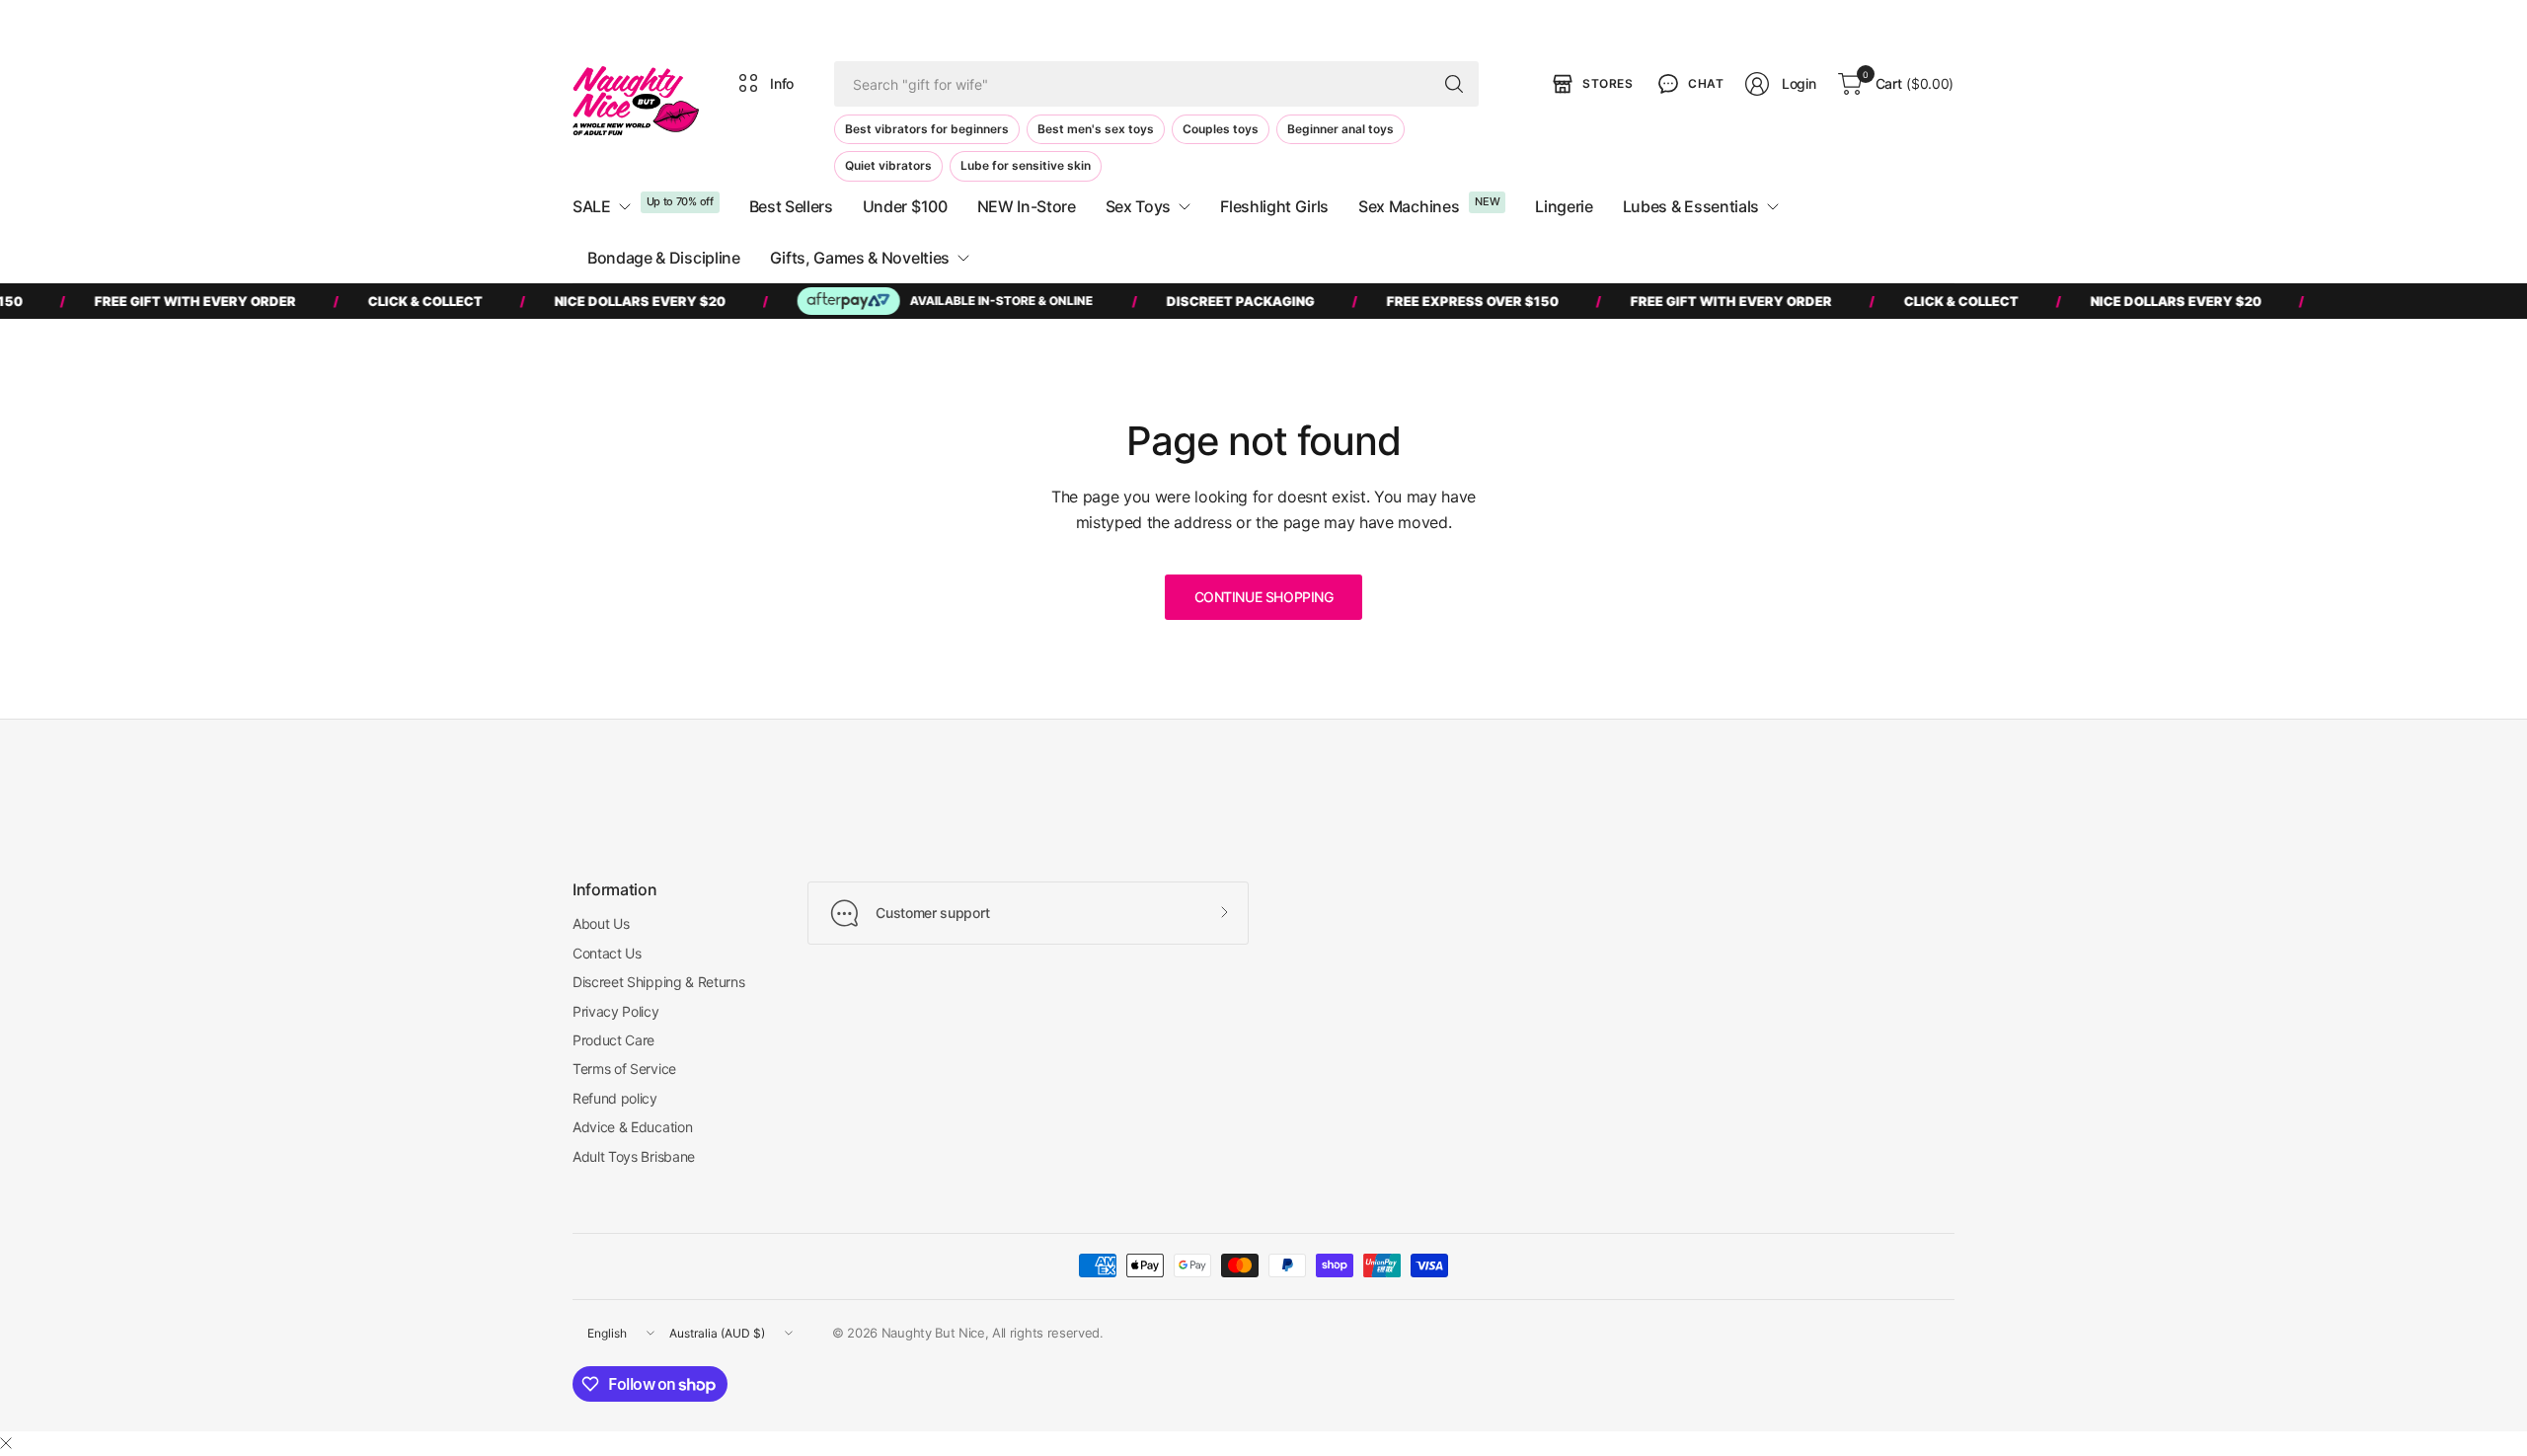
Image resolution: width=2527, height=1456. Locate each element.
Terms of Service (624, 1069)
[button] (1689, 84)
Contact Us (607, 953)
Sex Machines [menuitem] (1409, 206)
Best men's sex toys (1096, 129)
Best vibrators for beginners (927, 129)
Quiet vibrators (888, 165)
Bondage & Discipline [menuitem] (664, 258)
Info (782, 83)
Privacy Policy (616, 1011)
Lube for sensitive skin (1026, 165)
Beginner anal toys (1340, 129)
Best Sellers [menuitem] (791, 206)
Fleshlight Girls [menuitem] (1274, 206)
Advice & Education (632, 1127)
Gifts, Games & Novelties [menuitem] (860, 258)
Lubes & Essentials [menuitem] (1691, 206)
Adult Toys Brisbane (634, 1156)
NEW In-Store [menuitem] (1027, 206)
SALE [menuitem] (592, 206)
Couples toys (1221, 129)
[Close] (6, 1443)
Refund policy (615, 1098)
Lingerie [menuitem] (1564, 206)
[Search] (1454, 84)
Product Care (613, 1040)
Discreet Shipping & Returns (658, 982)
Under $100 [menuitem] (905, 206)
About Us (601, 923)
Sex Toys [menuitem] (1138, 206)
